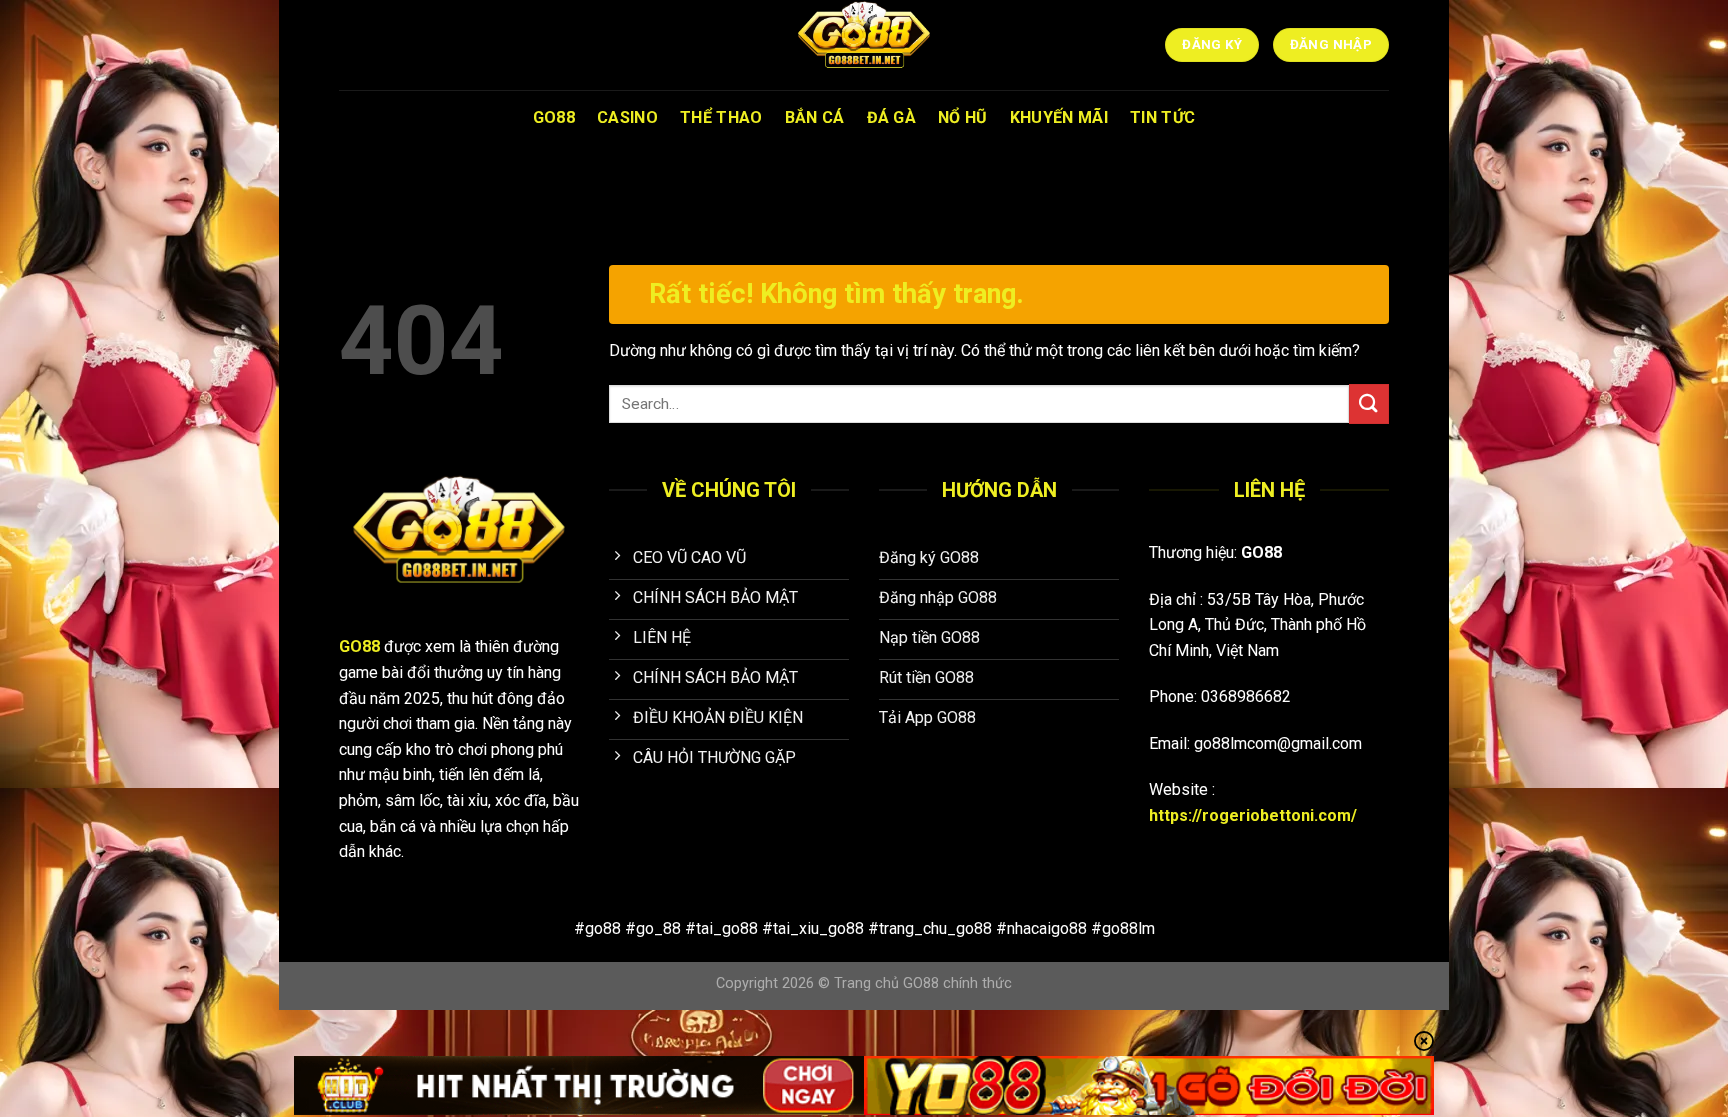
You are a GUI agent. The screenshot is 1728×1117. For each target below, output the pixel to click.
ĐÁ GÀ (892, 117)
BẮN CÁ (815, 117)
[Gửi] (1369, 403)
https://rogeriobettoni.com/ (1253, 815)
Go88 (554, 117)
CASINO (627, 117)
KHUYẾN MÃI (1059, 117)
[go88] (864, 45)
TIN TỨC (1162, 117)
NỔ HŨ (963, 117)
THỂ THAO (721, 117)
